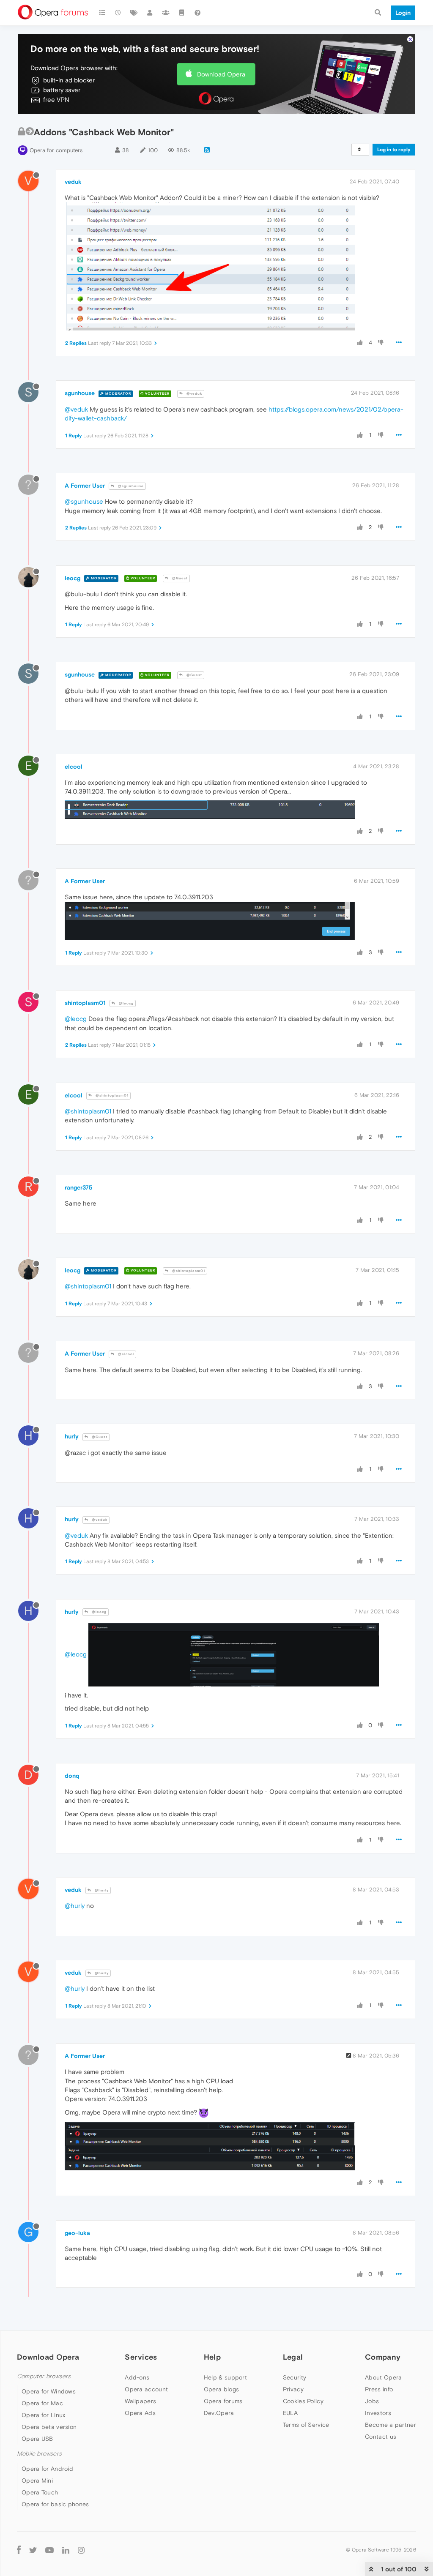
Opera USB (37, 2439)
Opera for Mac (42, 2403)
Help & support (225, 2377)
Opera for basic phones (55, 2504)
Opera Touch (40, 2492)
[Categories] (102, 13)
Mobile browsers (39, 2454)
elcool (74, 767)
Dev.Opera (219, 2413)
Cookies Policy (303, 2401)
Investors (378, 2413)
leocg (73, 578)
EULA (290, 2413)
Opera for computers (56, 150)
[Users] (150, 13)
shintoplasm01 (85, 1003)
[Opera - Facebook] (19, 2550)
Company (383, 2357)
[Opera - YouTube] (49, 2550)
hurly (72, 1436)
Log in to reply (394, 150)
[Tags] (134, 13)
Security (295, 2377)
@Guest (179, 578)
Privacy (293, 2389)
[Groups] (166, 13)
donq (72, 1776)
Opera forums (223, 2401)
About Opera (383, 2377)
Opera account (146, 2389)
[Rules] (182, 13)
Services (141, 2357)
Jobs (372, 2401)
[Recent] (118, 13)
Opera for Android (47, 2469)
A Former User (85, 486)
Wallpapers (140, 2401)
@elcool (125, 1354)
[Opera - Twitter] (33, 2550)
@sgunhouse (130, 486)
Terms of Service (306, 2425)
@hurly (101, 1890)
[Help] (197, 13)
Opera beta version (49, 2427)
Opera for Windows (49, 2391)
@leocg (126, 1003)
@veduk (194, 394)
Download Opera (221, 74)
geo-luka (77, 2233)
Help (212, 2357)
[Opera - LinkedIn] (66, 2550)
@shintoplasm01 (111, 1096)
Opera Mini (37, 2480)
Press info (379, 2389)
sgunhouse (80, 393)
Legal (293, 2357)
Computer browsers (44, 2376)
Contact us (381, 2437)
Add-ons (137, 2377)
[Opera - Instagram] (81, 2550)
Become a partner (391, 2425)
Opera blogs (221, 2389)
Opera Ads (140, 2413)
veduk (73, 182)
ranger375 (79, 1187)
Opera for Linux (44, 2415)
